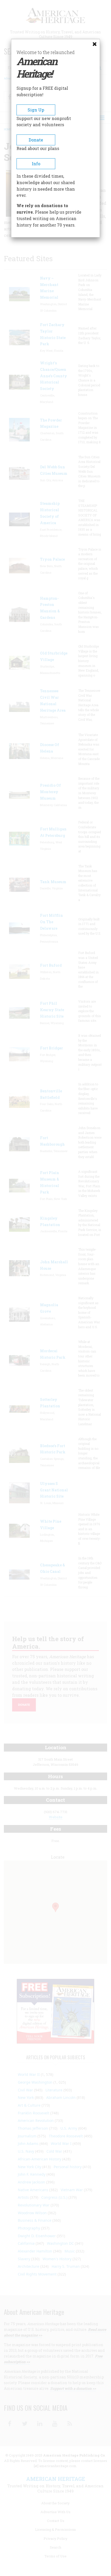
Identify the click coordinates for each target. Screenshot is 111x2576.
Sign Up (36, 110)
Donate (36, 140)
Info (36, 164)
